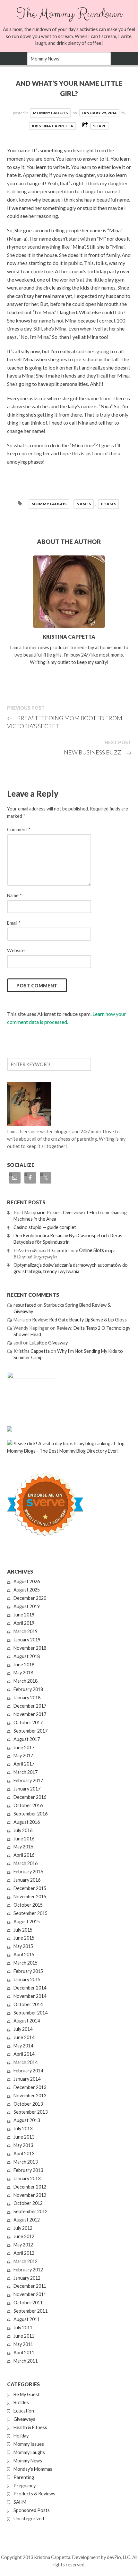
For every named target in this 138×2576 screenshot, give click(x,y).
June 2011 (24, 2336)
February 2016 (28, 1872)
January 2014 (27, 2079)
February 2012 (28, 2270)
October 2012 (28, 2203)
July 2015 (23, 1930)
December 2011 (30, 2286)
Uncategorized (29, 2519)
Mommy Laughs (50, 113)
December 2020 (30, 1598)
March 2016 (26, 1863)
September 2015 (30, 1913)
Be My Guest (27, 2394)
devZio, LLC (119, 2557)
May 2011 (23, 2344)
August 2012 (27, 2220)
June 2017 (24, 1747)
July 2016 (23, 1830)
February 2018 (28, 1689)
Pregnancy (25, 2486)
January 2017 (27, 1789)
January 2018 (27, 1698)
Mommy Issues (29, 2444)
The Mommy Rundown (69, 14)
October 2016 (28, 1805)
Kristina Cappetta (52, 126)
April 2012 (24, 2253)
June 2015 (24, 1938)
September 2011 (30, 2311)
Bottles (21, 2402)
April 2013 (24, 2153)
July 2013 (23, 2129)
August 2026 (27, 1581)
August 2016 (27, 1822)
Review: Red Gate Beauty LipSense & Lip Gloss (79, 1320)
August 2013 (27, 2120)
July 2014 (23, 2029)
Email (14, 923)
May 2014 (23, 2046)
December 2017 (30, 1706)
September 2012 (30, 2211)
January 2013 (27, 2178)
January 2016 (27, 1880)
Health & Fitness (30, 2427)
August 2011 (27, 2319)
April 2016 (24, 1855)
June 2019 (24, 1615)
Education (24, 2411)
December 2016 (30, 1797)
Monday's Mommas (33, 2469)
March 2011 (26, 2361)
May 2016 (23, 1847)
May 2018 (23, 1673)
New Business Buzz (98, 752)
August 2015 (27, 1922)
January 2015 (27, 1979)
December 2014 (30, 1988)
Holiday (21, 2436)
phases (108, 504)
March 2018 (26, 1681)
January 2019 (27, 1640)
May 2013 (23, 2145)
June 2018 (24, 1665)
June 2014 (24, 2037)
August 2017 (27, 1739)
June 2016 (24, 1839)
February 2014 (28, 2071)
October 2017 (28, 1723)
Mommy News (28, 2461)
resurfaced (25, 1305)
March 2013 (26, 2162)
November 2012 (30, 2195)
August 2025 (27, 1590)
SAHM (20, 2502)
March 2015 (26, 1963)
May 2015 (23, 1946)
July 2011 (23, 2328)
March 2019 (26, 1631)
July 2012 (23, 2228)
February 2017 (28, 1780)
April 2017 (24, 1764)
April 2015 (24, 1954)
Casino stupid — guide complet (45, 1227)
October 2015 (28, 1905)
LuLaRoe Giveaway (49, 1343)
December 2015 (30, 1888)
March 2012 (26, 2261)
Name (14, 895)
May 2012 (23, 2245)
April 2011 (24, 2353)
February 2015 (28, 1971)
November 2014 (30, 1996)
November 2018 (30, 1648)
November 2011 (30, 2294)
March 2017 (26, 1772)
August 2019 (27, 1606)
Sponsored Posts (32, 2510)
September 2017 (30, 1731)
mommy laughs (49, 504)
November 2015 (30, 1897)
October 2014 (28, 2004)
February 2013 (28, 2170)
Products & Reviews (34, 2494)
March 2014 (26, 2062)
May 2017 (23, 1755)
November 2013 (30, 2096)
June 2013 (24, 2137)
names (84, 504)
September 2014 (30, 2013)
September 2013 (30, 2112)
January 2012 (27, 2278)
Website (16, 950)
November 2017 (30, 1714)
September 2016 (30, 1814)
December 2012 (30, 2187)
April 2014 (24, 2054)
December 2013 (30, 2087)
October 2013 (28, 2104)
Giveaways (24, 2419)
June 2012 (24, 2236)
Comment (19, 829)
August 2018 (27, 1656)
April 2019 (24, 1623)
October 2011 (28, 2303)
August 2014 (27, 2021)
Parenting (24, 2477)
